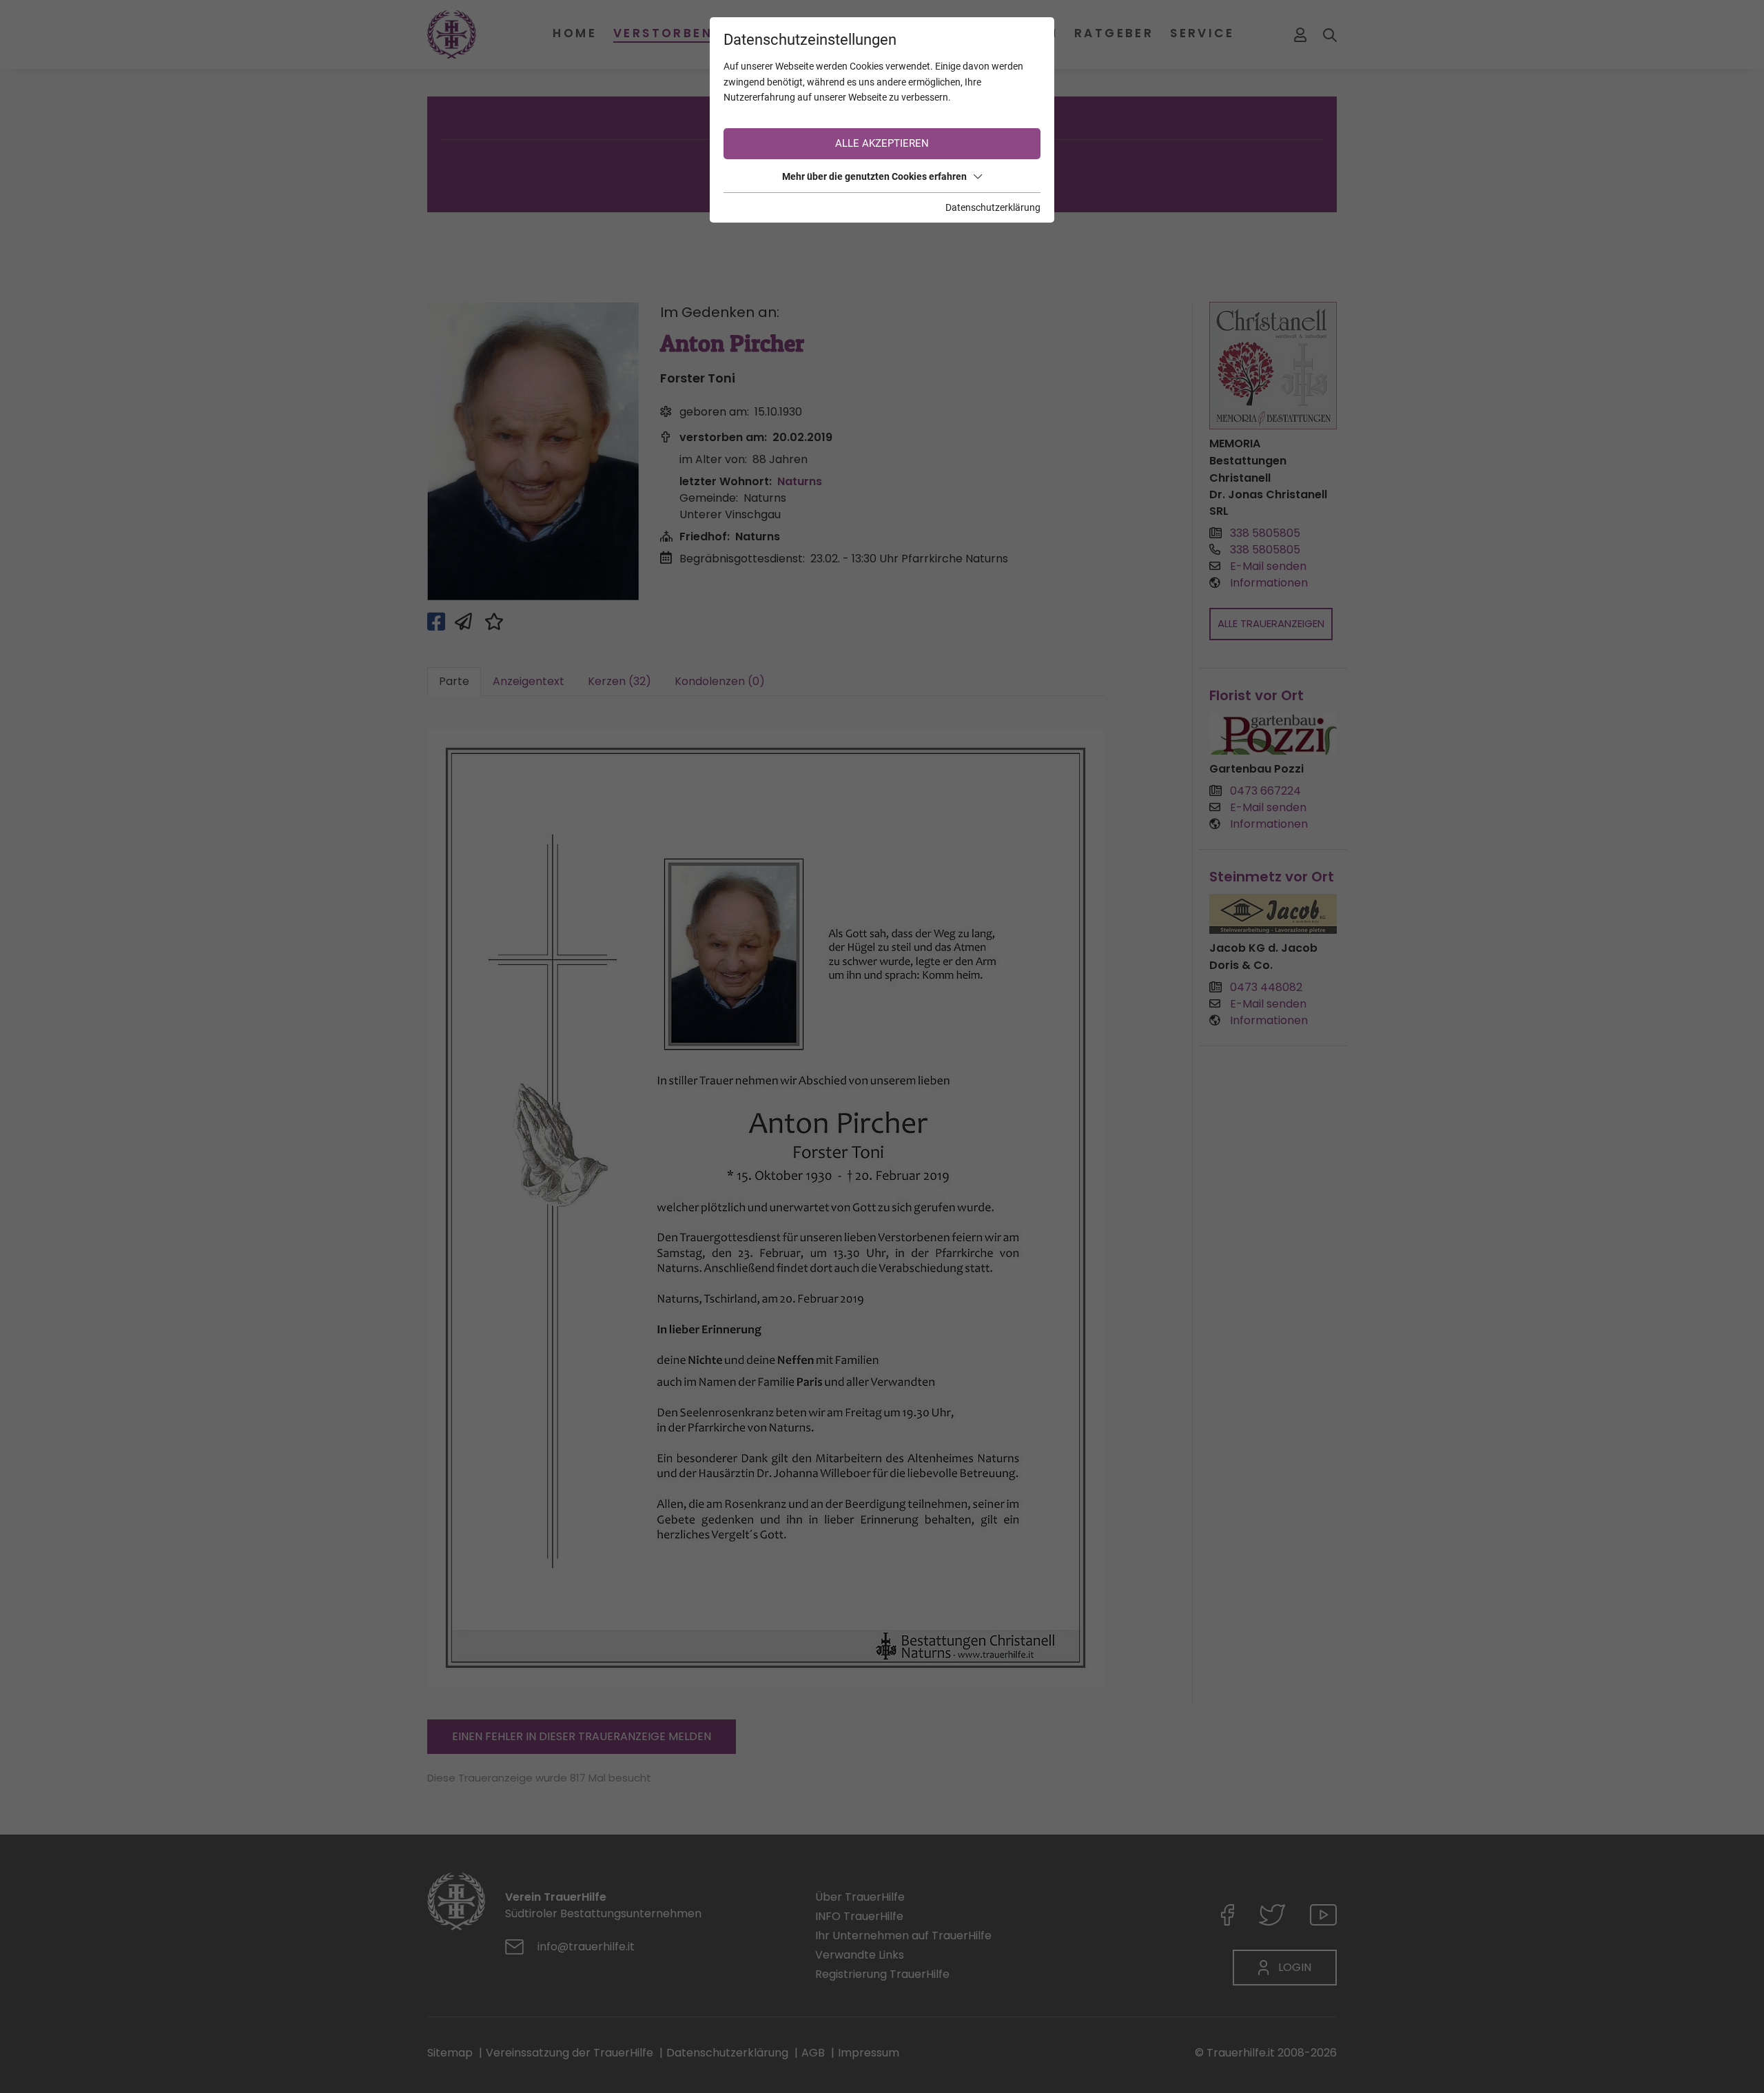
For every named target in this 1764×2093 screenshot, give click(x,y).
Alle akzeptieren (882, 143)
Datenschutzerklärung (993, 207)
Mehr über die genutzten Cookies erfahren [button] (874, 176)
